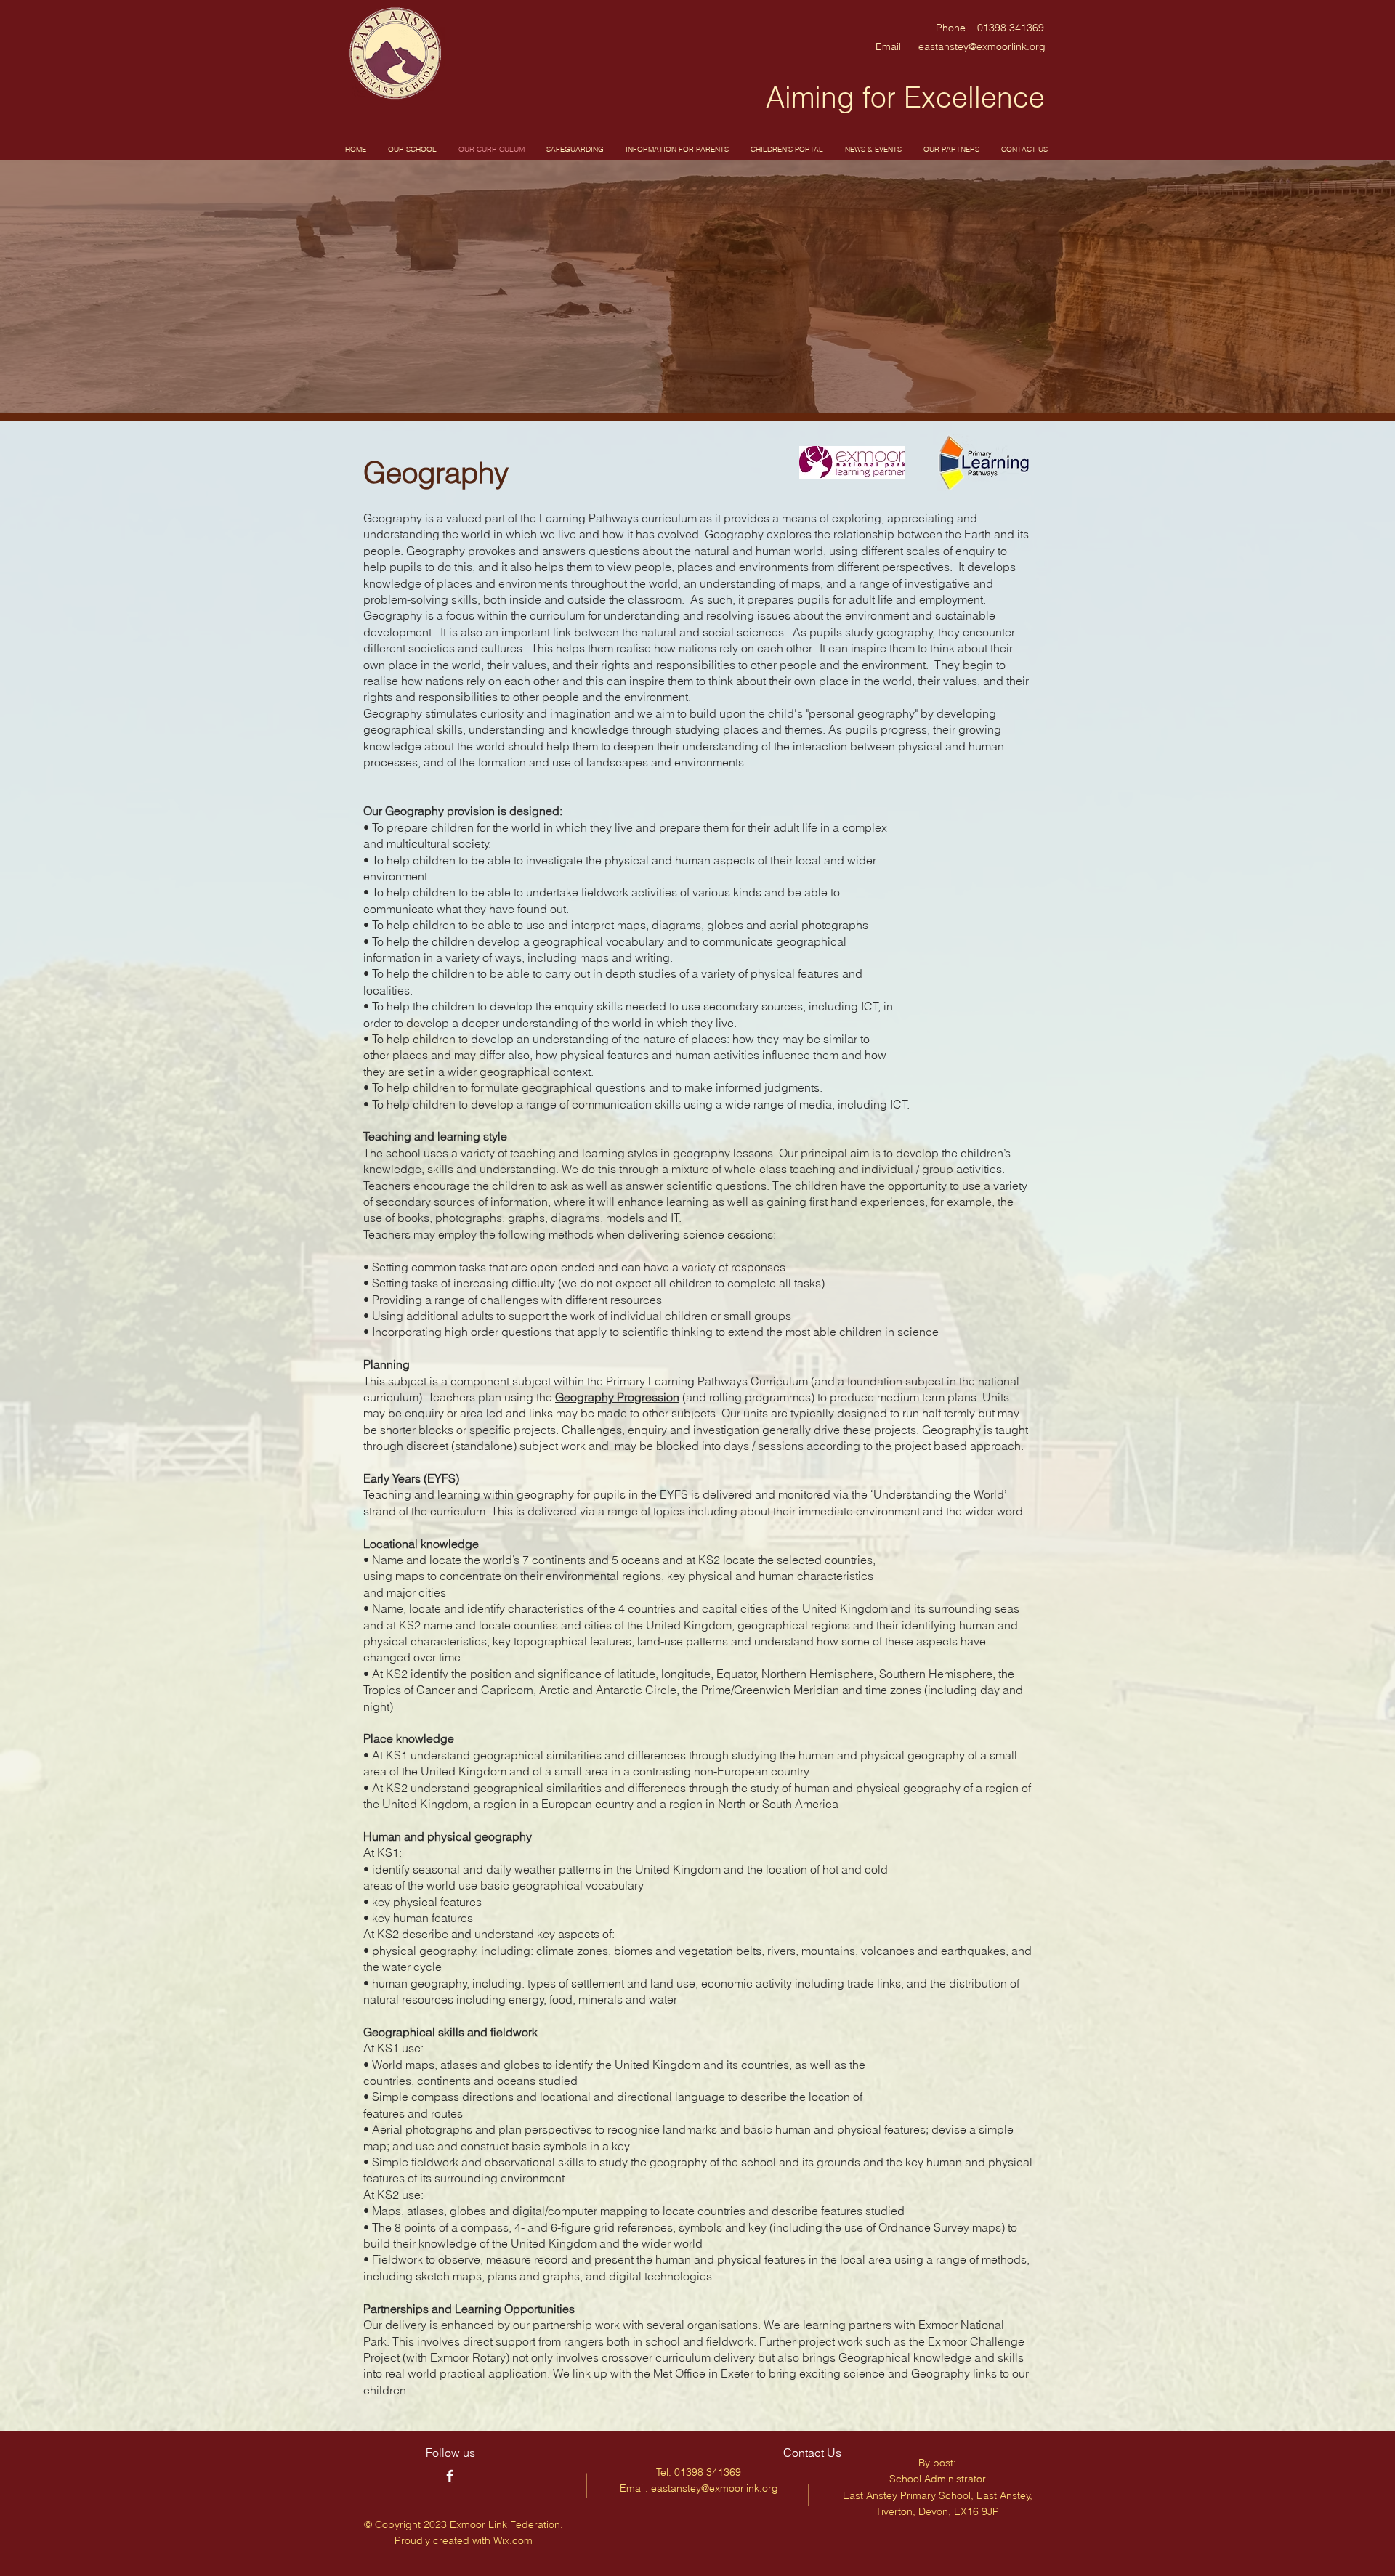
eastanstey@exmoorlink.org (982, 46)
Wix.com (513, 2540)
